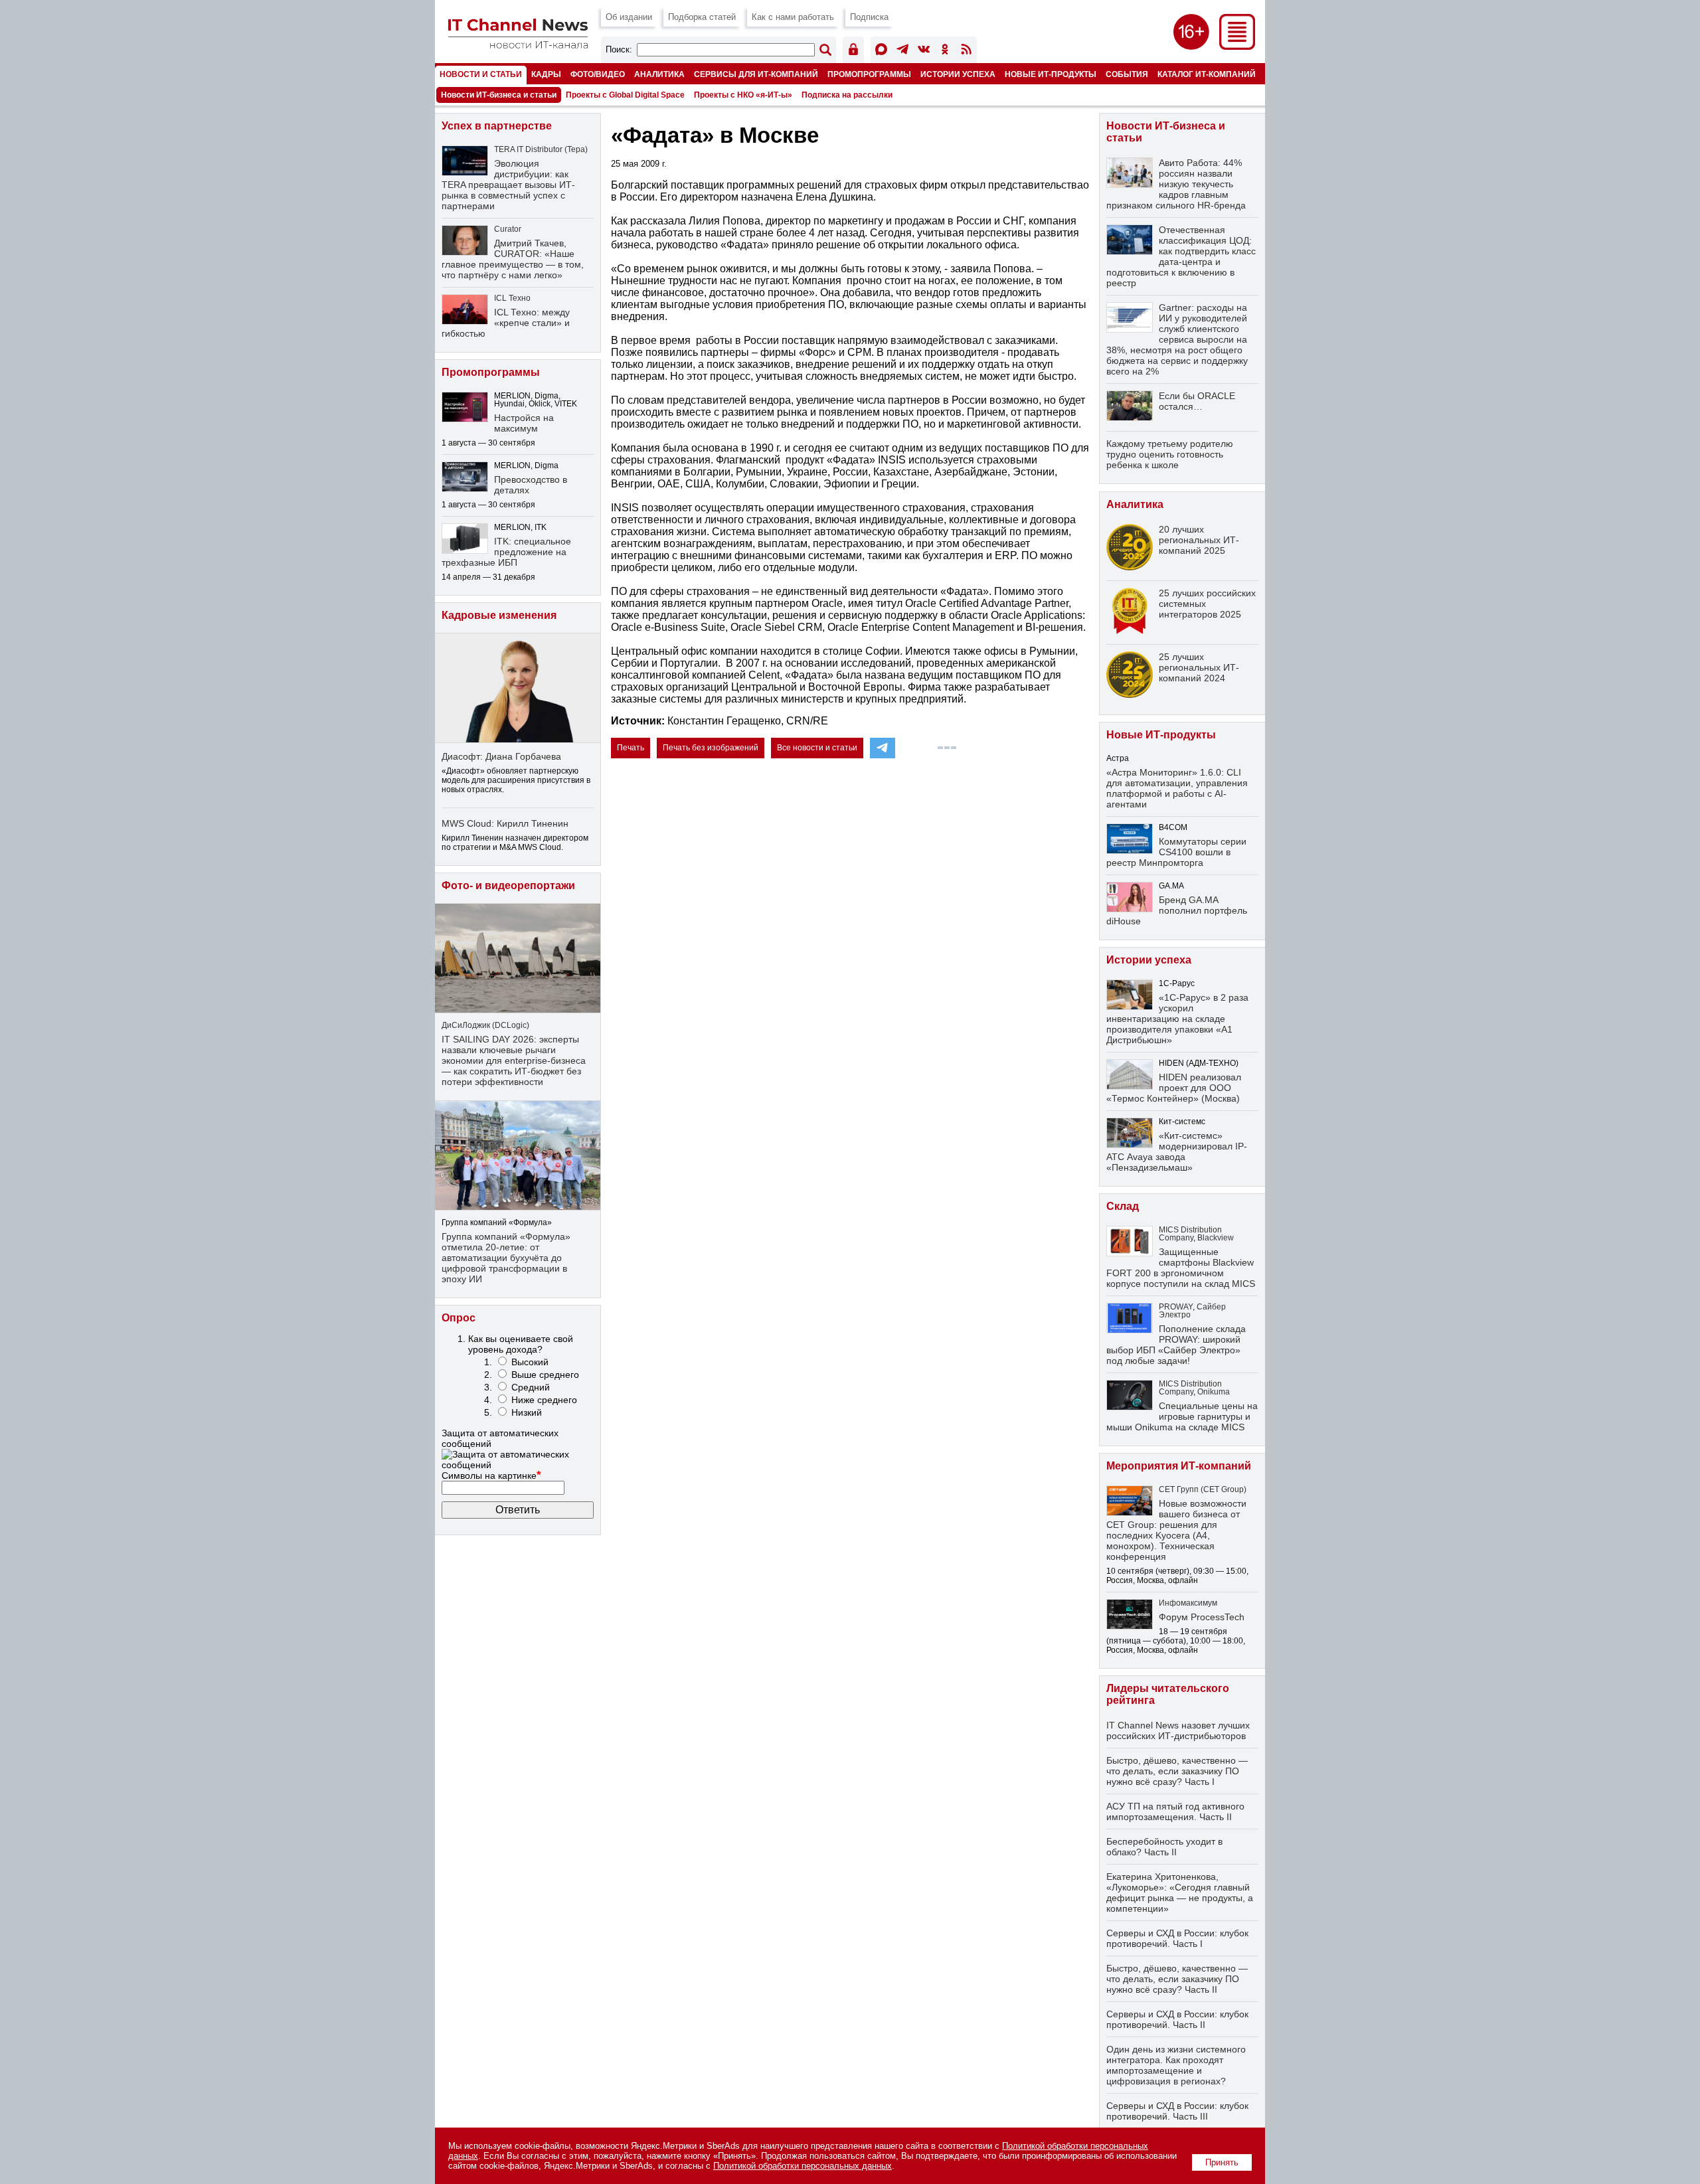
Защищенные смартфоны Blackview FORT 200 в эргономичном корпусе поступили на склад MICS (1181, 1268)
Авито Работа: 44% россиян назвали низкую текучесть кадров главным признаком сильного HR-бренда (1176, 184)
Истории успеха (958, 74)
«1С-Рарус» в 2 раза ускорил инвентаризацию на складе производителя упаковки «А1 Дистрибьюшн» (1177, 1019)
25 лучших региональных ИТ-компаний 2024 (1199, 667)
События (1127, 74)
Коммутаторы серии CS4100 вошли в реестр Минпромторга (1176, 852)
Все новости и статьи (817, 748)
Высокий (530, 1362)
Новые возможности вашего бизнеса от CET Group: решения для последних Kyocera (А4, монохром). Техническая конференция (1176, 1530)
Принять (1222, 2162)
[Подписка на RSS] (966, 51)
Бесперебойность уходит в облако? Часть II (1164, 1847)
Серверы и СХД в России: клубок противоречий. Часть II (1177, 2019)
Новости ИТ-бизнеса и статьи (499, 95)
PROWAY (1176, 1307)
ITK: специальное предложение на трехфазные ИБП (506, 552)
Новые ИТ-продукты (1051, 74)
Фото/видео (598, 74)
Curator (508, 229)
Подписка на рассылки (847, 95)
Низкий (527, 1412)
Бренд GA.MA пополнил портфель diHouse (1177, 910)
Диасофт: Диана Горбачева (501, 756)
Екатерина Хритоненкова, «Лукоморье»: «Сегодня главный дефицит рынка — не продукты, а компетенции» (1180, 1892)
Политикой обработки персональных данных (803, 2166)
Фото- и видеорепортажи (508, 885)
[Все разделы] (1237, 46)
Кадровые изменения (499, 615)
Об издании (629, 17)
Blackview (1216, 1238)
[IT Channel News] (518, 45)
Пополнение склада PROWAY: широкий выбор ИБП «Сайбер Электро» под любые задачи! (1176, 1345)
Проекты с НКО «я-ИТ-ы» (743, 95)
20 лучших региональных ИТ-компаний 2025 (1199, 540)
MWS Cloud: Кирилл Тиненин (505, 823)
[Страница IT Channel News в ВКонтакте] (924, 51)
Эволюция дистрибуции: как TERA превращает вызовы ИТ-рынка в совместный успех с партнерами (508, 185)
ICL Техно (512, 298)
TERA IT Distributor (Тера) (541, 149)
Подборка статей (702, 17)
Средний (531, 1387)
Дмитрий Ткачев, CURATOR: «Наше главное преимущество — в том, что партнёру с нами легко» (513, 259)
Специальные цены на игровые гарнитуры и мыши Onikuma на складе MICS (1182, 1416)
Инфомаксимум (1188, 1603)
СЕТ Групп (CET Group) (1203, 1489)
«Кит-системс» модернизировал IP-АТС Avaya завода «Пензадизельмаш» (1177, 1151)
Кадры (546, 74)
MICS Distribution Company (1190, 1234)
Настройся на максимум (524, 423)
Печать (631, 748)
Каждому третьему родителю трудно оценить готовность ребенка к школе (1170, 454)
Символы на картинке (491, 1475)
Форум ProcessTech (1202, 1617)
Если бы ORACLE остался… (1197, 401)
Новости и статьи (481, 74)
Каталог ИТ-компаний (1207, 74)
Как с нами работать (793, 17)
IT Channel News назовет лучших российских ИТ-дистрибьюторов (1178, 1730)
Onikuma (1214, 1392)
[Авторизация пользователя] (853, 51)
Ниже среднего (544, 1400)
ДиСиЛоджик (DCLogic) (485, 1025)
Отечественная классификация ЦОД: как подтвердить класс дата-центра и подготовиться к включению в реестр (1181, 256)
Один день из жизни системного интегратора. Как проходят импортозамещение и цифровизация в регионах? (1176, 2065)
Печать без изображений (711, 748)
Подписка (869, 17)
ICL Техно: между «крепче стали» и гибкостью (506, 323)
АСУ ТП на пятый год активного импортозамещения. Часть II (1175, 1811)
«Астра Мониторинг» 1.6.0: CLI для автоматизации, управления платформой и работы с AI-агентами (1177, 788)
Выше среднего (545, 1375)
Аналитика (659, 74)
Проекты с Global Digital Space (625, 95)
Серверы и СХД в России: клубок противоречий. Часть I (1177, 1938)
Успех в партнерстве (497, 126)
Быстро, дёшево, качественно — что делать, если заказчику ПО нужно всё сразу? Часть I (1177, 1771)
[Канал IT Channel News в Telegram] (902, 51)
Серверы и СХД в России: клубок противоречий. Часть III (1177, 2111)
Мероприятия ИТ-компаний (1179, 1466)
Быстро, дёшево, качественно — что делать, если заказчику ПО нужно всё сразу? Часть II (1177, 1979)
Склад (1123, 1206)
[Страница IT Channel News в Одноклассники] (945, 51)
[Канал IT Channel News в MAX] (881, 51)
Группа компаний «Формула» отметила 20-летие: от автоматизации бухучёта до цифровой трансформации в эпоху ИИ (506, 1258)
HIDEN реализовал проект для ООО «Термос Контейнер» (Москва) (1174, 1088)
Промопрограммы (869, 74)
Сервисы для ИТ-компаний (756, 74)
